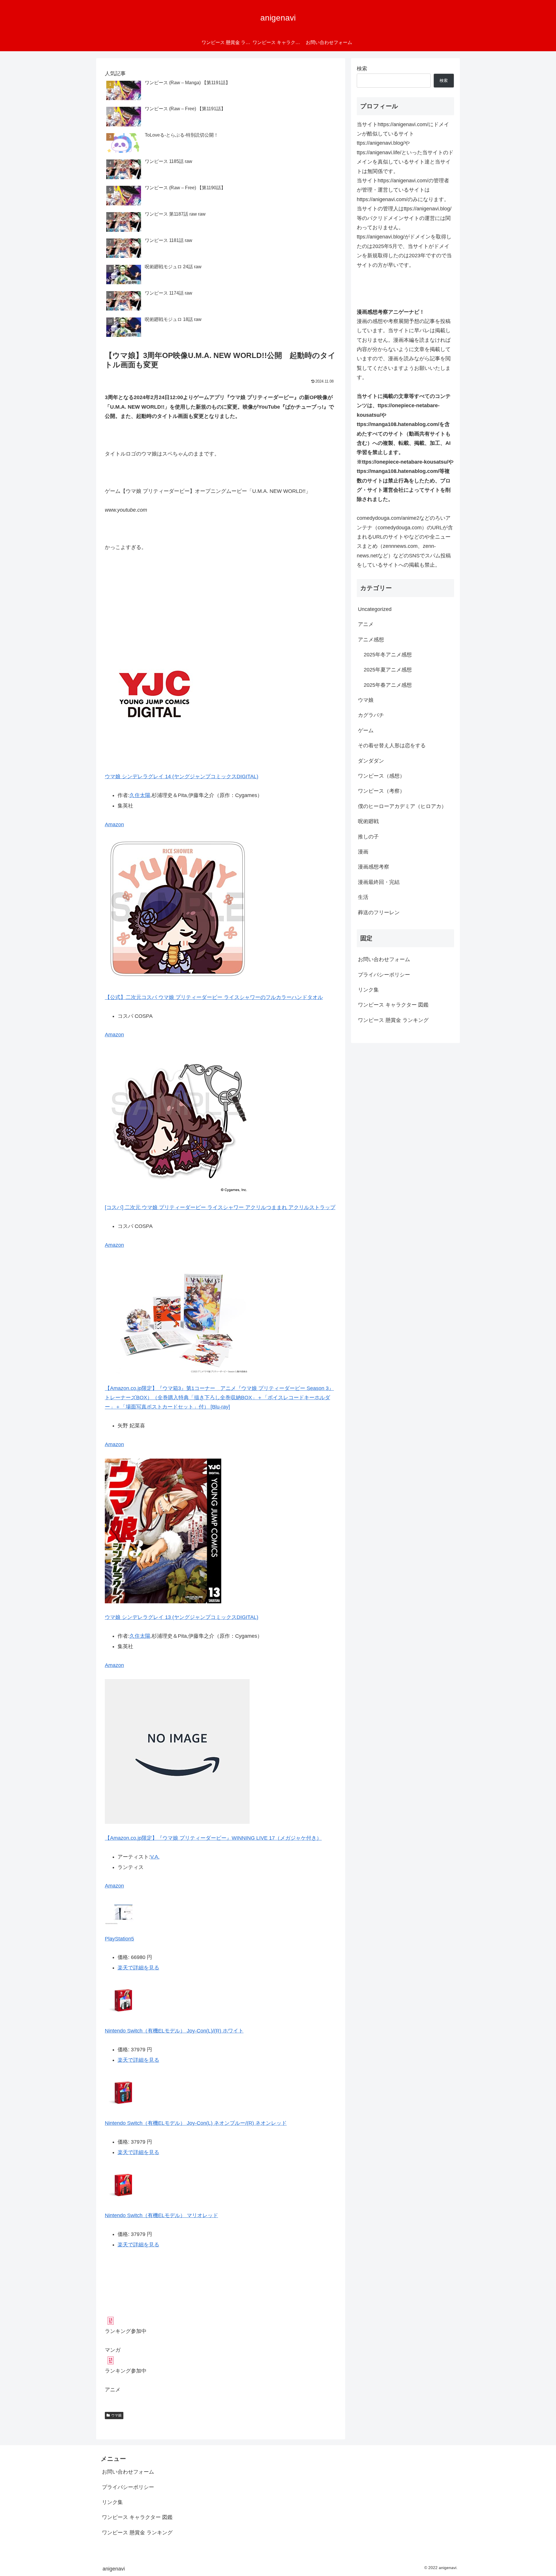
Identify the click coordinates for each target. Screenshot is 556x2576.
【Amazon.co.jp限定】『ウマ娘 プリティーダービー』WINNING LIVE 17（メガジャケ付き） (213, 1838)
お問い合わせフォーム (384, 959)
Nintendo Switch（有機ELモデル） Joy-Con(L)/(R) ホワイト (174, 2031)
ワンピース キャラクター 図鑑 (393, 1005)
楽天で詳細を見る (138, 1968)
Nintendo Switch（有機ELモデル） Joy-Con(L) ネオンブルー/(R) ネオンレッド (196, 2123)
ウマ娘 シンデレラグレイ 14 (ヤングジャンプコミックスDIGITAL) (182, 776)
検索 (362, 69)
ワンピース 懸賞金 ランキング (393, 1020)
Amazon (114, 825)
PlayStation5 (119, 1939)
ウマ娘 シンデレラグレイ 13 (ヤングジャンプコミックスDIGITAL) (182, 1617)
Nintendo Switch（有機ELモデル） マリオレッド (161, 2215)
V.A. (155, 1857)
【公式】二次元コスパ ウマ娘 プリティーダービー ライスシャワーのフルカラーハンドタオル (214, 997)
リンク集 (368, 990)
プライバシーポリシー (384, 975)
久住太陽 (140, 795)
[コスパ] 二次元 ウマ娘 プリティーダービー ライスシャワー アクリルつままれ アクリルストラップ (220, 1207)
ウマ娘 (116, 2415)
